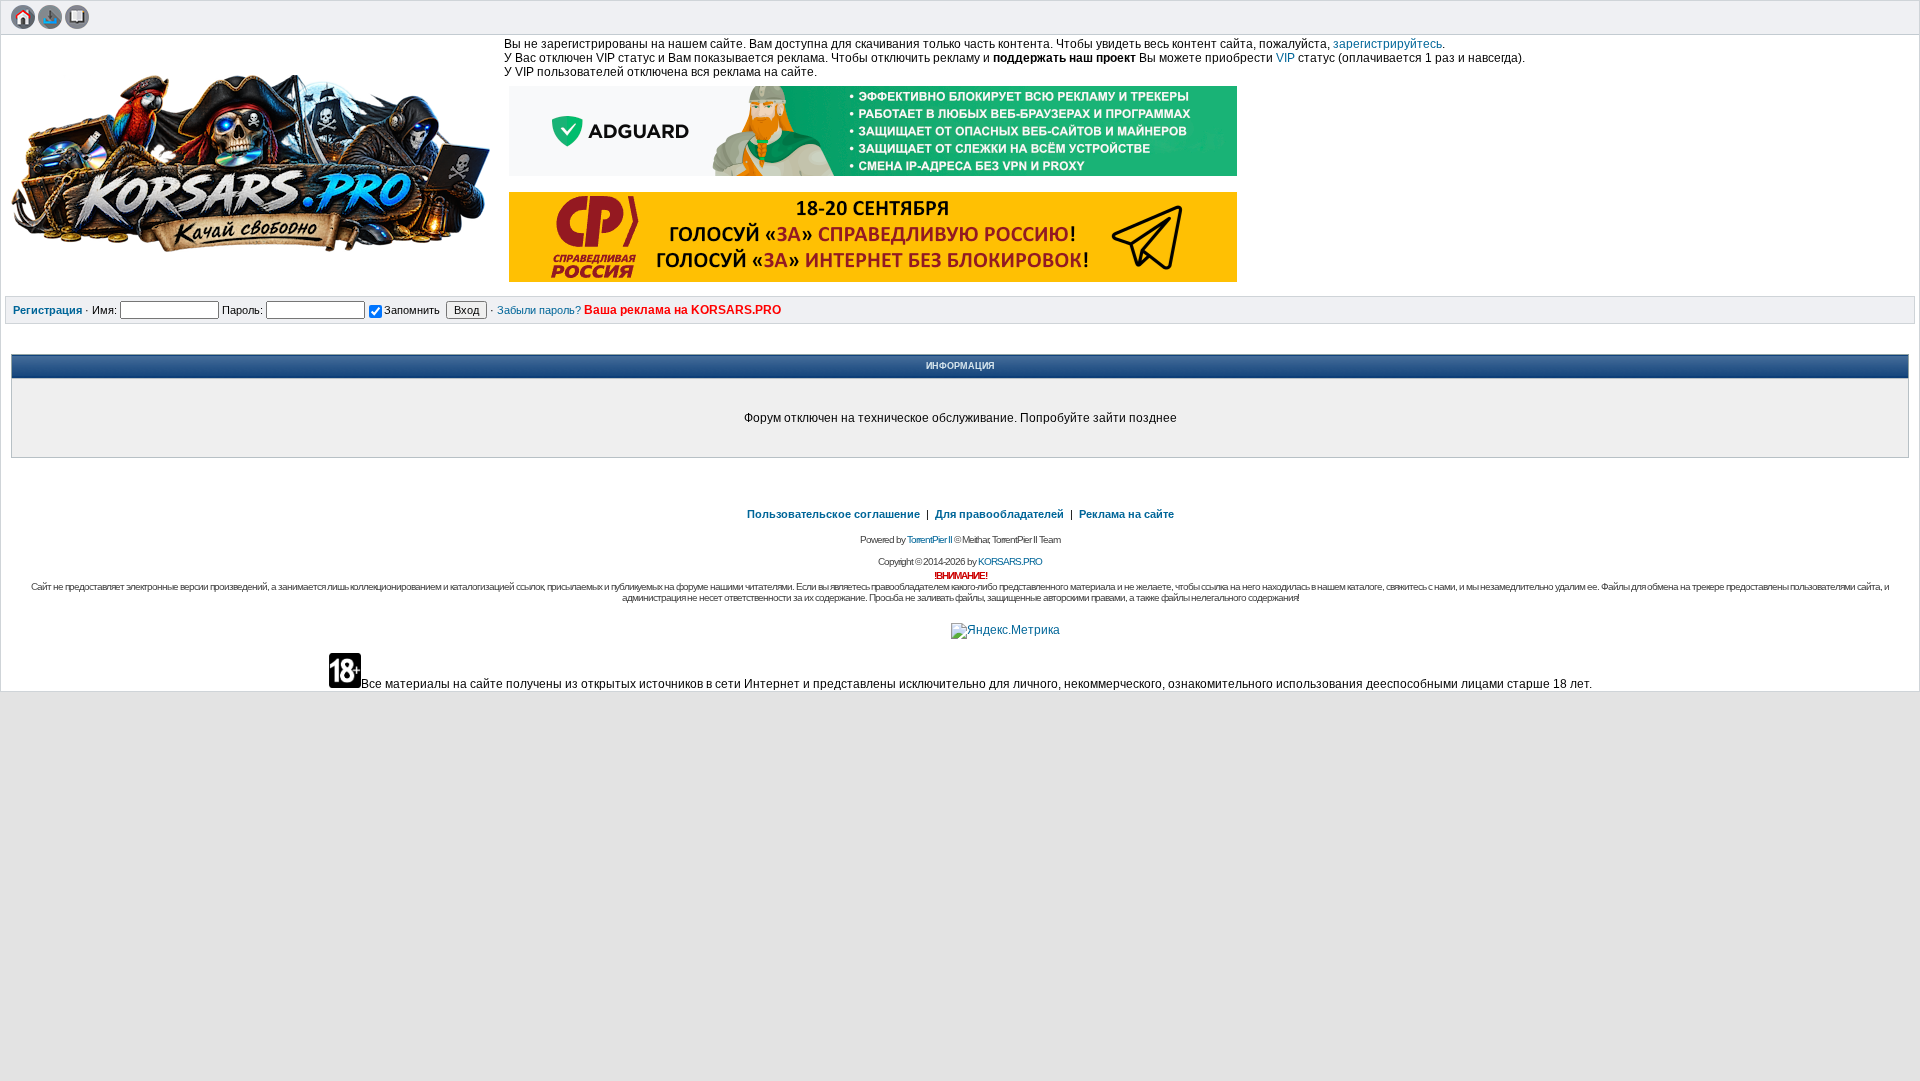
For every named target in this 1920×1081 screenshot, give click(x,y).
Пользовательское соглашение (833, 514)
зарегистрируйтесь (1387, 44)
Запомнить (412, 310)
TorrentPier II (929, 539)
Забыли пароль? (539, 310)
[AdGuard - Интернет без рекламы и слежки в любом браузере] (874, 178)
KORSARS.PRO (1010, 561)
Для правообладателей (999, 514)
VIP (1285, 58)
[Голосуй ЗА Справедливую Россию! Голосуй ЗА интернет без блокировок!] (874, 284)
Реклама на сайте (1126, 514)
